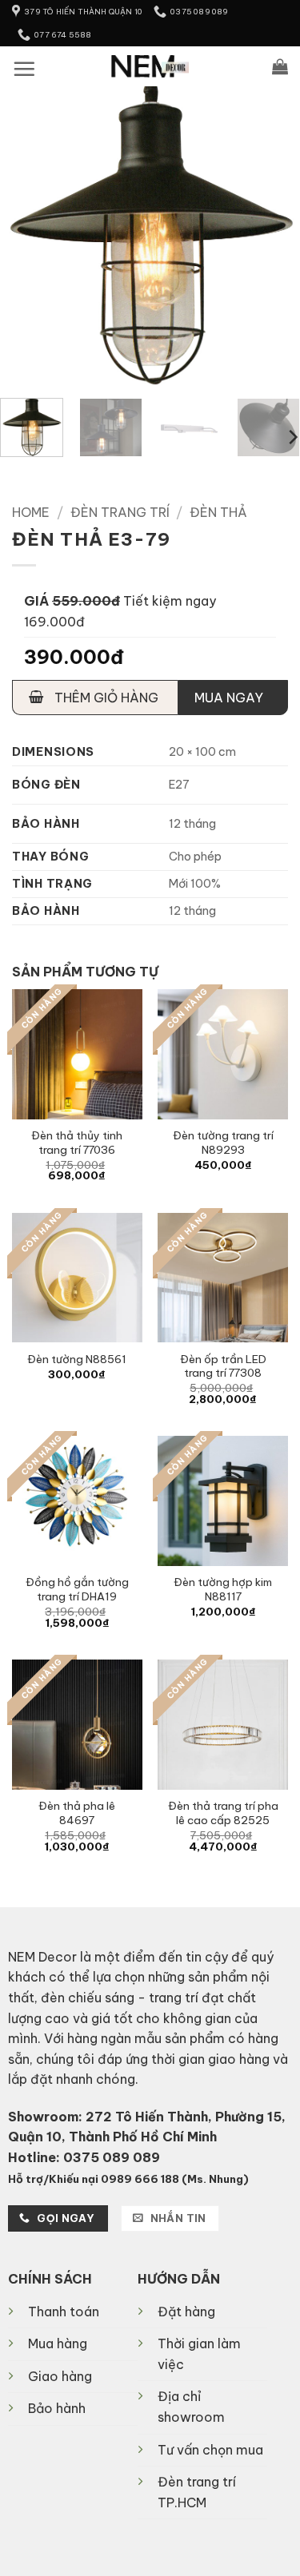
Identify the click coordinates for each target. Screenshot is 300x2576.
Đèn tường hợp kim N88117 (223, 1590)
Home (31, 512)
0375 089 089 (112, 2157)
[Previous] (26, 236)
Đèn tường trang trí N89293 (223, 1143)
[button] (24, 69)
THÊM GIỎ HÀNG (105, 698)
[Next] (274, 236)
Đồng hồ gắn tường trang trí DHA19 (77, 1590)
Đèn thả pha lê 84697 (77, 1813)
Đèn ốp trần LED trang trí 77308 (223, 1367)
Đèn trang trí (120, 512)
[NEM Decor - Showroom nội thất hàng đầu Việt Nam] (150, 66)
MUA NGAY (229, 698)
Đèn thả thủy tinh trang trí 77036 (77, 1143)
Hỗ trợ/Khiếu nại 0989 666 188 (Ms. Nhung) (128, 2179)
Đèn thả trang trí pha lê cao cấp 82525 (223, 1813)
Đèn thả (218, 512)
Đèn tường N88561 (77, 1360)
